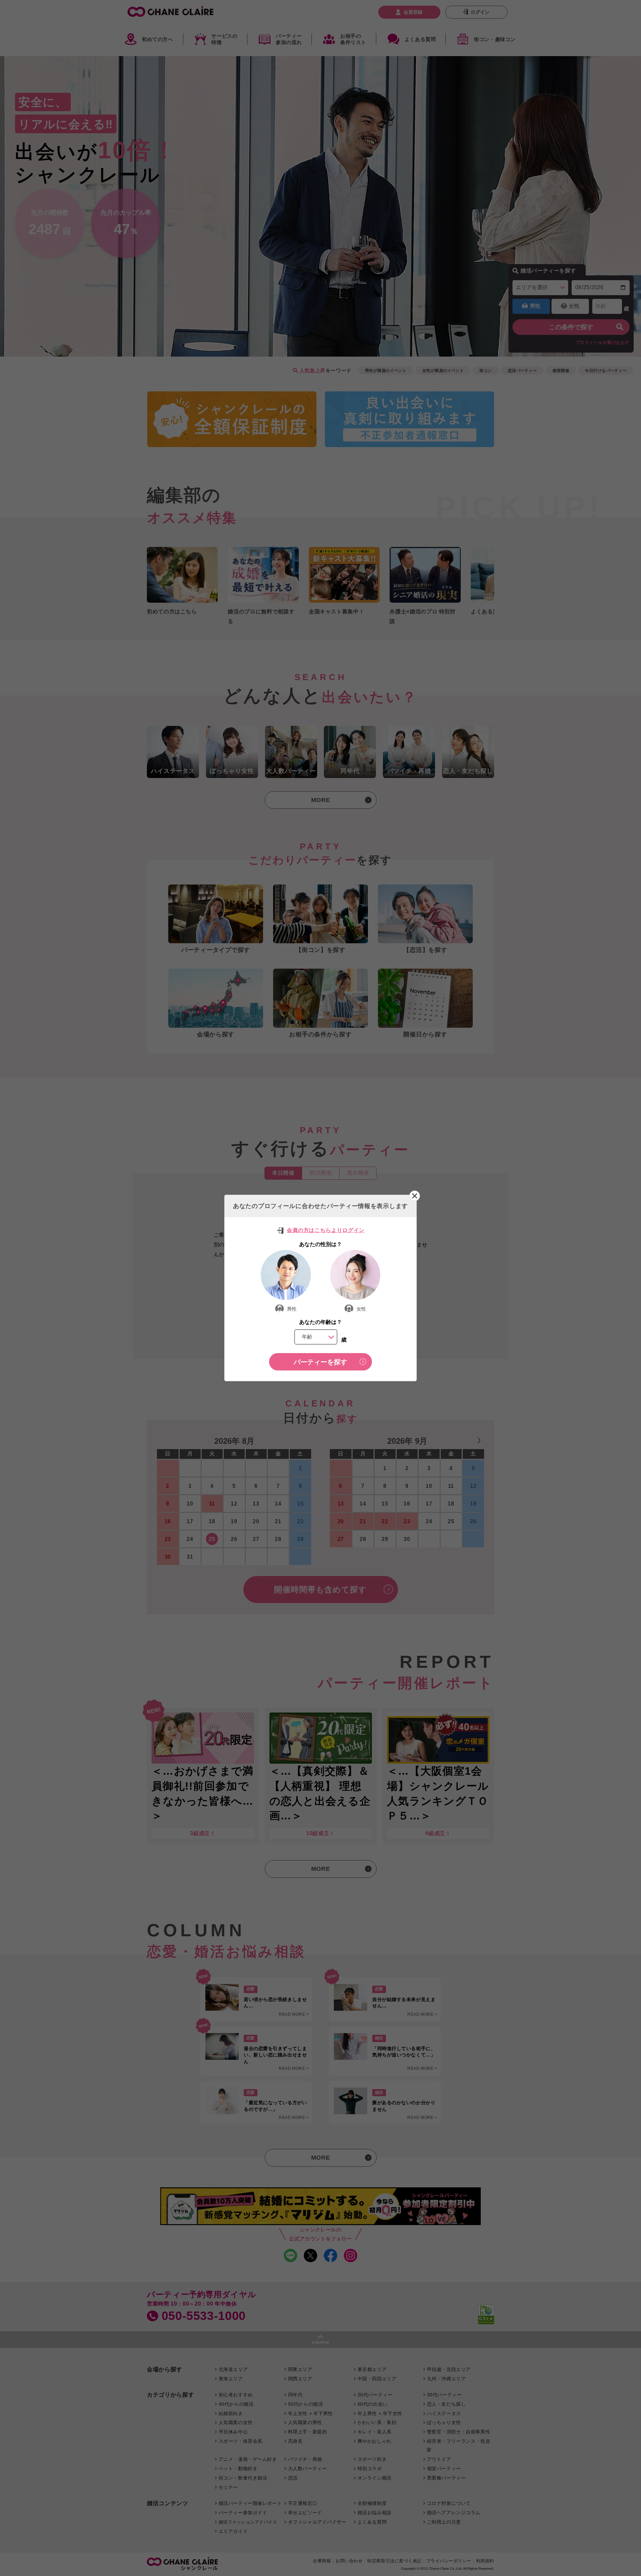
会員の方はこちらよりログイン (326, 1230)
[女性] (355, 1275)
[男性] (286, 1275)
